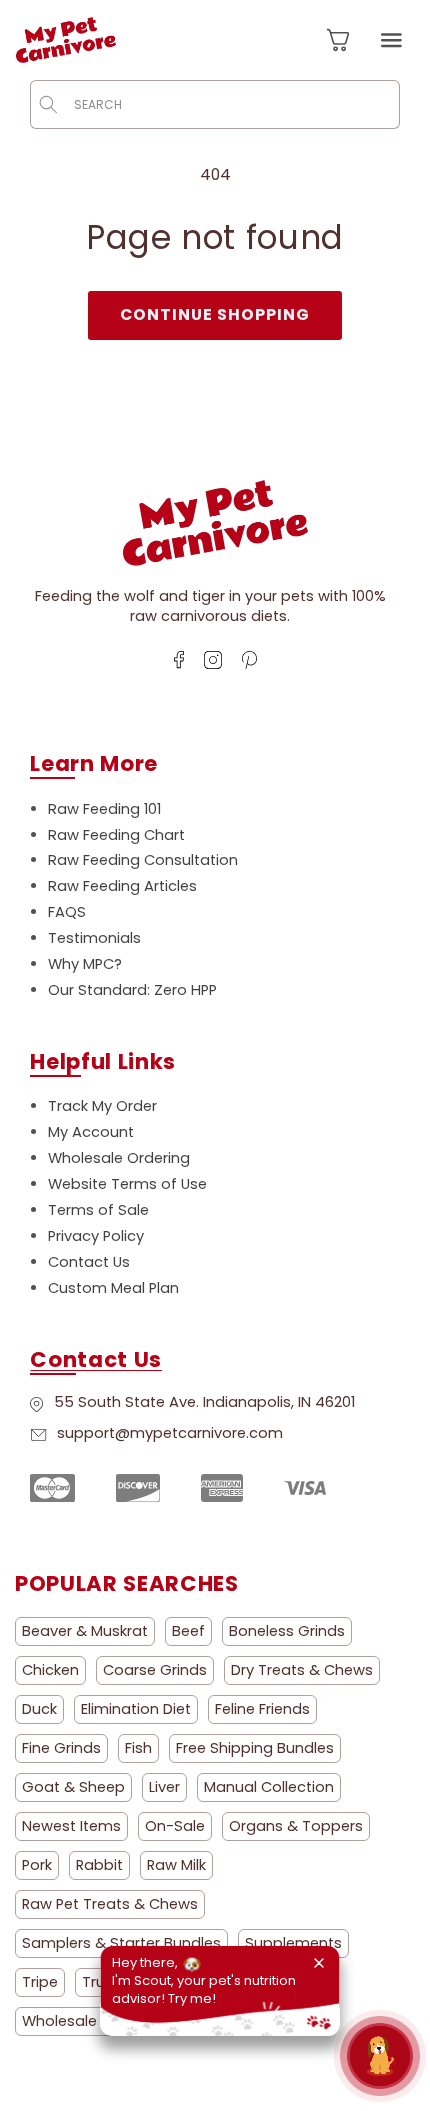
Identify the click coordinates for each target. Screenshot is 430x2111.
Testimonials (94, 938)
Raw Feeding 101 (104, 809)
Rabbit (99, 1865)
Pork (37, 1865)
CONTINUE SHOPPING (215, 314)
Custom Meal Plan (113, 1288)
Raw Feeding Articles (122, 886)
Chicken (50, 1670)
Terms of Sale (98, 1210)
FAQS (67, 912)
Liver (164, 1787)
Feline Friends (262, 1709)
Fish (138, 1748)
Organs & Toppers (296, 1826)
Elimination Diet (136, 1709)
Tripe (40, 1982)
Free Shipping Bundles (255, 1748)
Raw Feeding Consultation (143, 860)
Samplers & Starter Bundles (121, 1943)
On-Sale (175, 1826)
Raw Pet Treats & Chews (110, 1904)
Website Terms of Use (127, 1184)
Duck (39, 1709)
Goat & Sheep (73, 1787)
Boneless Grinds (287, 1631)
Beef (188, 1631)
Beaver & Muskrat (85, 1631)
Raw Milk (176, 1865)
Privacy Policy (96, 1236)
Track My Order (102, 1106)
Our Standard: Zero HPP (132, 990)
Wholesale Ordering (119, 1158)
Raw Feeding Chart (116, 835)
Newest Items (71, 1826)
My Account (91, 1132)
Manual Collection (269, 1787)
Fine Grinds (61, 1748)
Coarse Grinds (155, 1670)
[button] (391, 40)
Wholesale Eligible (85, 2021)
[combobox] (214, 104)
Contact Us (89, 1262)
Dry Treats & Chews (302, 1670)
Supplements (293, 1943)
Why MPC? (85, 964)
